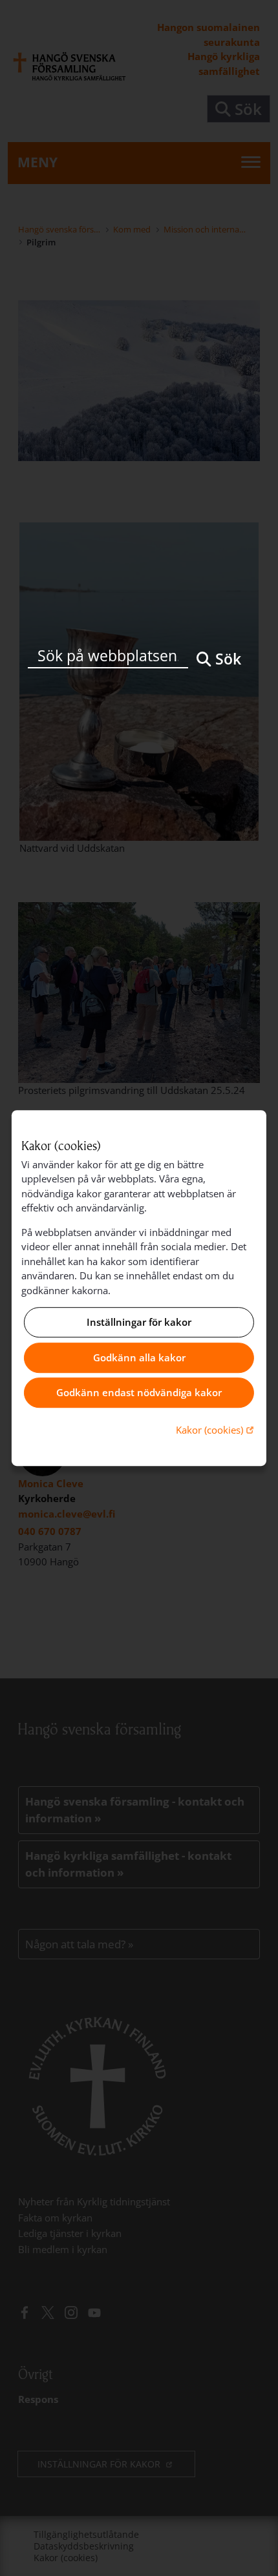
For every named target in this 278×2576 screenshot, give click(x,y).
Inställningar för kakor (139, 1323)
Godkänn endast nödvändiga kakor (139, 1393)
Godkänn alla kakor (139, 1357)
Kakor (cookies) (216, 1429)
